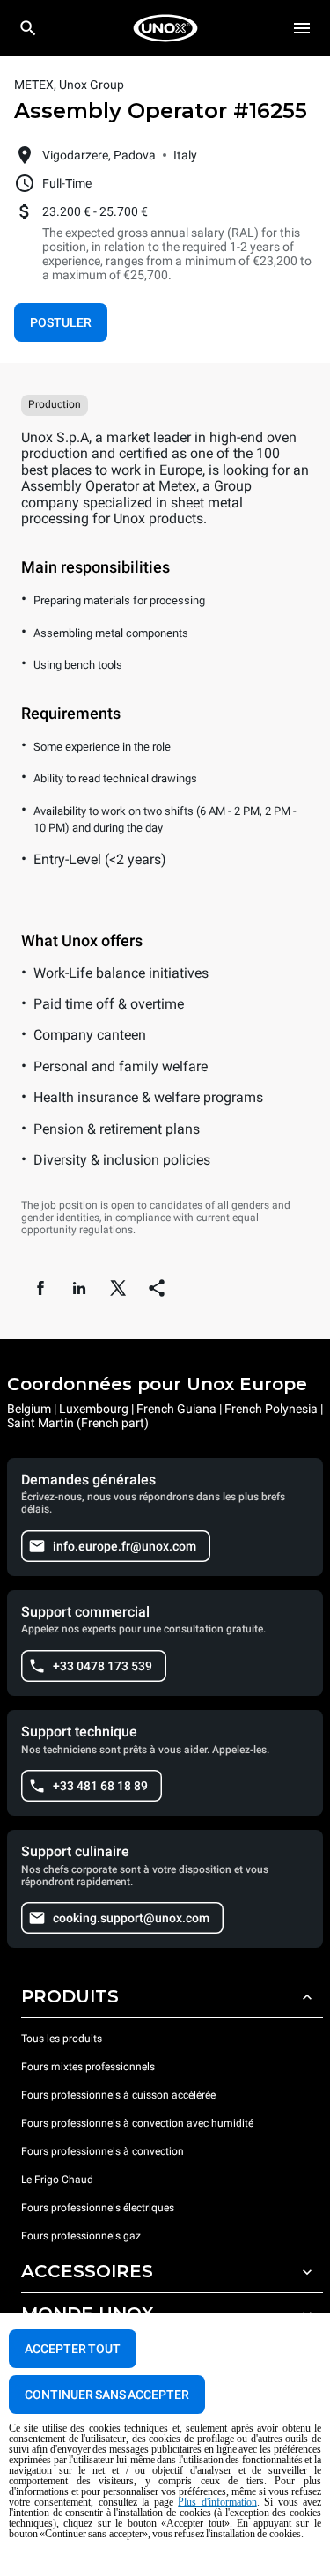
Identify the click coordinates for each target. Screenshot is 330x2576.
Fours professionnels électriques (98, 2208)
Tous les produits (62, 2039)
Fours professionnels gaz (81, 2236)
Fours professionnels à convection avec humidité (137, 2123)
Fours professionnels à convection (103, 2151)
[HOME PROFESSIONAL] (165, 28)
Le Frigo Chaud (57, 2180)
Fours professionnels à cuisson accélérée (118, 2095)
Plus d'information (217, 2502)
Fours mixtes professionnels (88, 2067)
